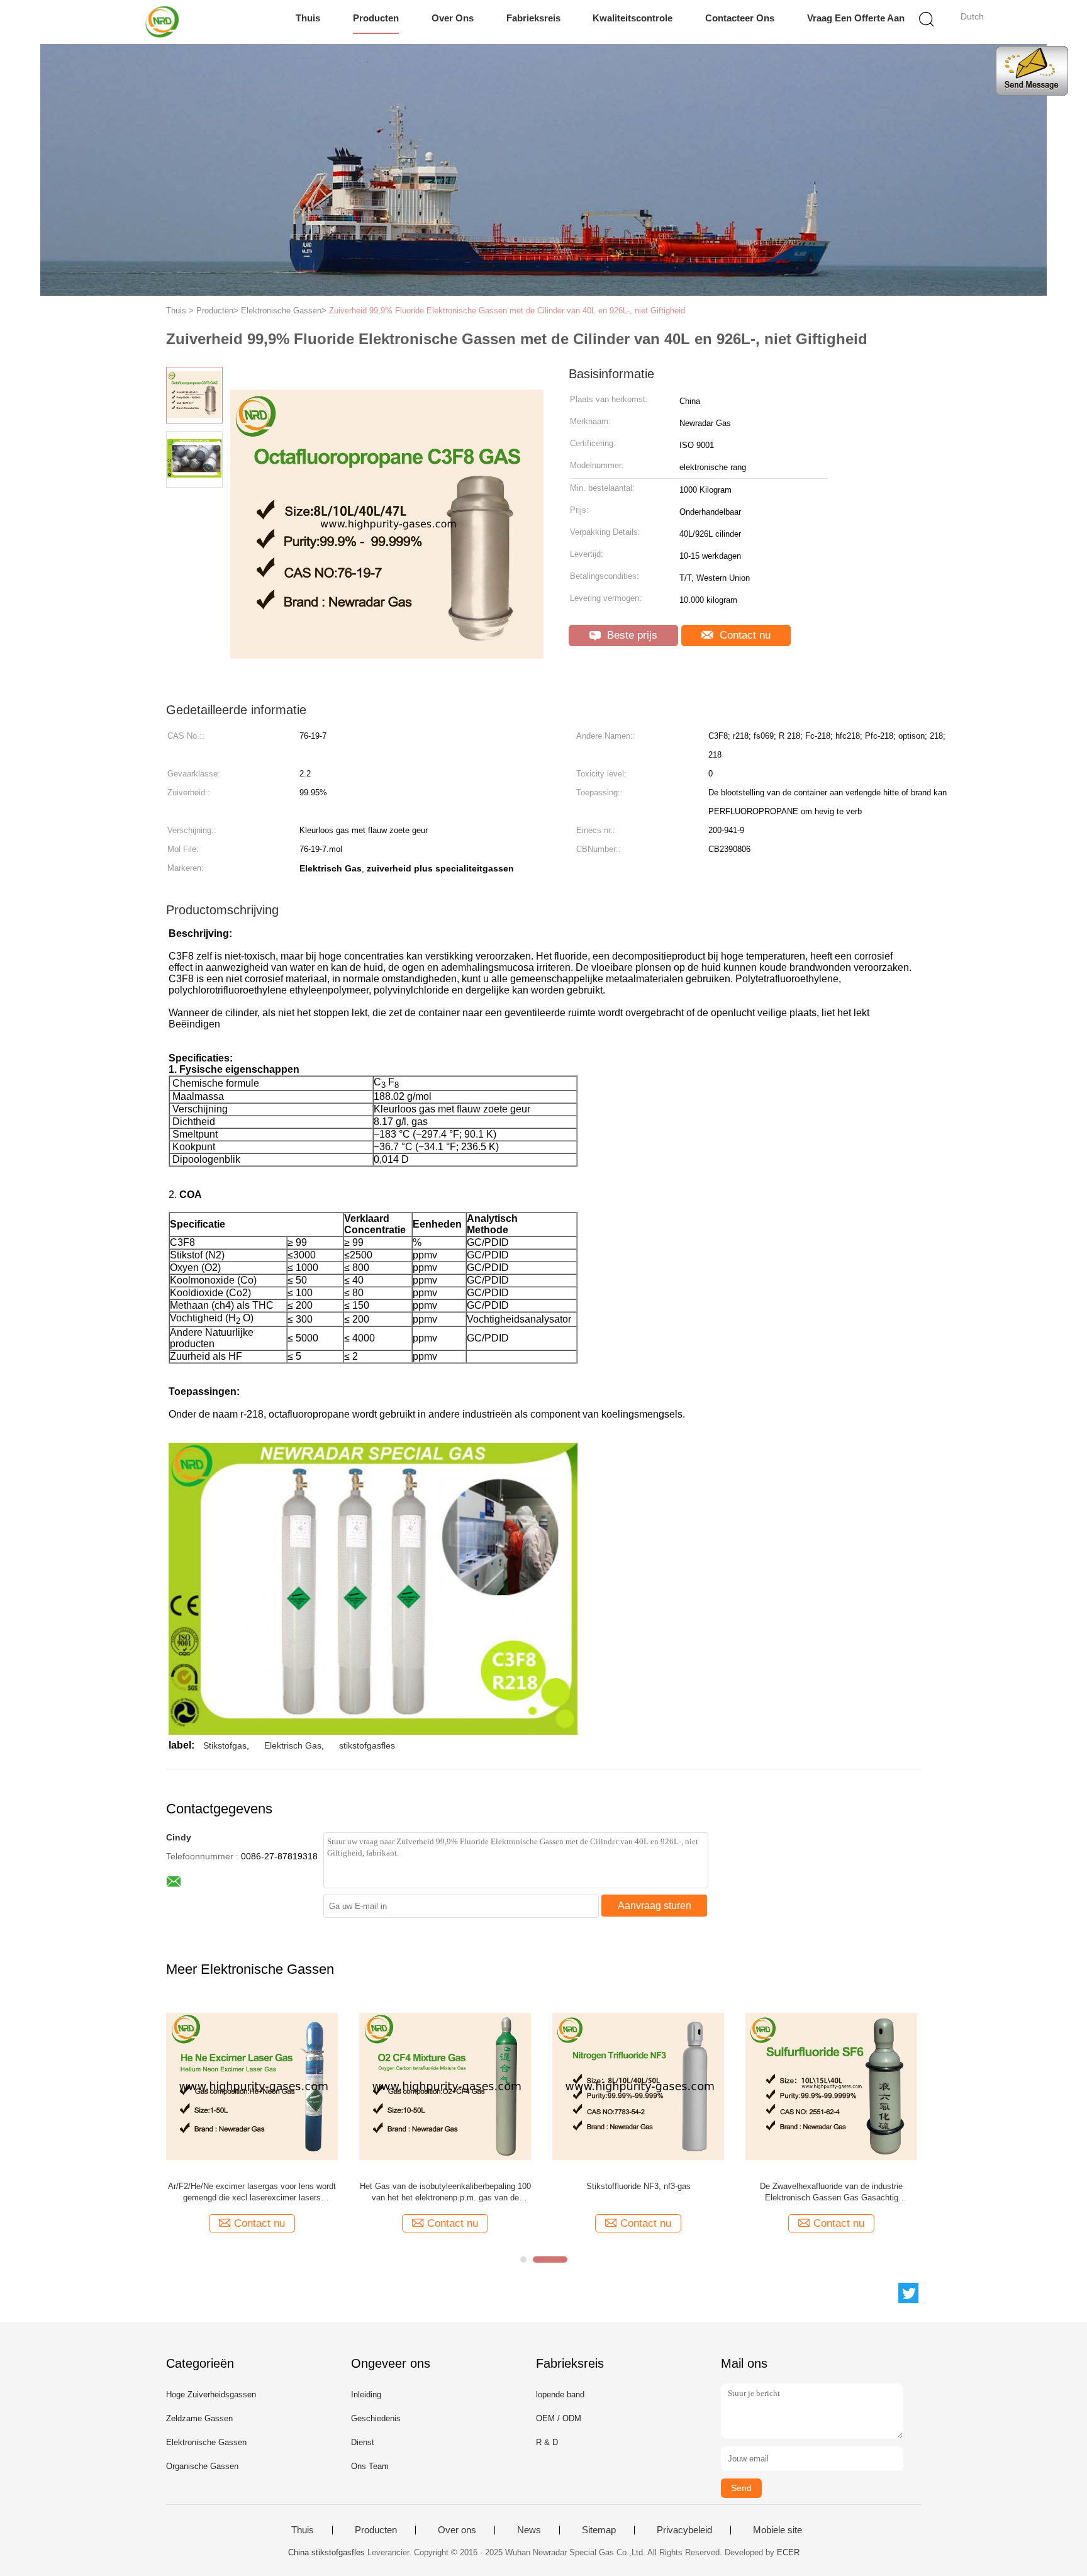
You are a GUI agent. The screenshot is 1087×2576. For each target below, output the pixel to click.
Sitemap (599, 2530)
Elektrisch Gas (293, 1745)
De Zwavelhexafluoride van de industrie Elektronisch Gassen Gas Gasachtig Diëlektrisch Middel (831, 2192)
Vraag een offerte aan (856, 18)
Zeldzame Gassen (199, 2418)
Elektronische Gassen (206, 2442)
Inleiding (366, 2394)
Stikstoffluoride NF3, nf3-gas (638, 2186)
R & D (547, 2442)
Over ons (453, 18)
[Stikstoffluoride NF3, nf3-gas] (638, 2086)
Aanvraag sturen (655, 1906)
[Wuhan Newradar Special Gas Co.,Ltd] (164, 22)
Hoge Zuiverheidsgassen (211, 2394)
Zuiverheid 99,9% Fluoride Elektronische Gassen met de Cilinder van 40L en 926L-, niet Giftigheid (507, 311)
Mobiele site (778, 2530)
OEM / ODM (559, 2418)
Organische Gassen (202, 2466)
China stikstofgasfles (326, 2552)
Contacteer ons (740, 18)
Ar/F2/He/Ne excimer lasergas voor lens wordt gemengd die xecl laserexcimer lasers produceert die (252, 2192)
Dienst (363, 2442)
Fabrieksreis (533, 18)
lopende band (560, 2394)
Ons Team (370, 2466)
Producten (376, 18)
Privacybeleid (684, 2530)
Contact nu (744, 635)
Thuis (308, 18)
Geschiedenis (376, 2418)
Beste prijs (631, 635)
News (529, 2530)
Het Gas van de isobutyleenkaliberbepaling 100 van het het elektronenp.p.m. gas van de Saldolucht (445, 2192)
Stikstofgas (225, 1745)
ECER (788, 2552)
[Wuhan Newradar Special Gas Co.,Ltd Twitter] (908, 2293)
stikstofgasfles (367, 1745)
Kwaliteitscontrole (633, 18)
